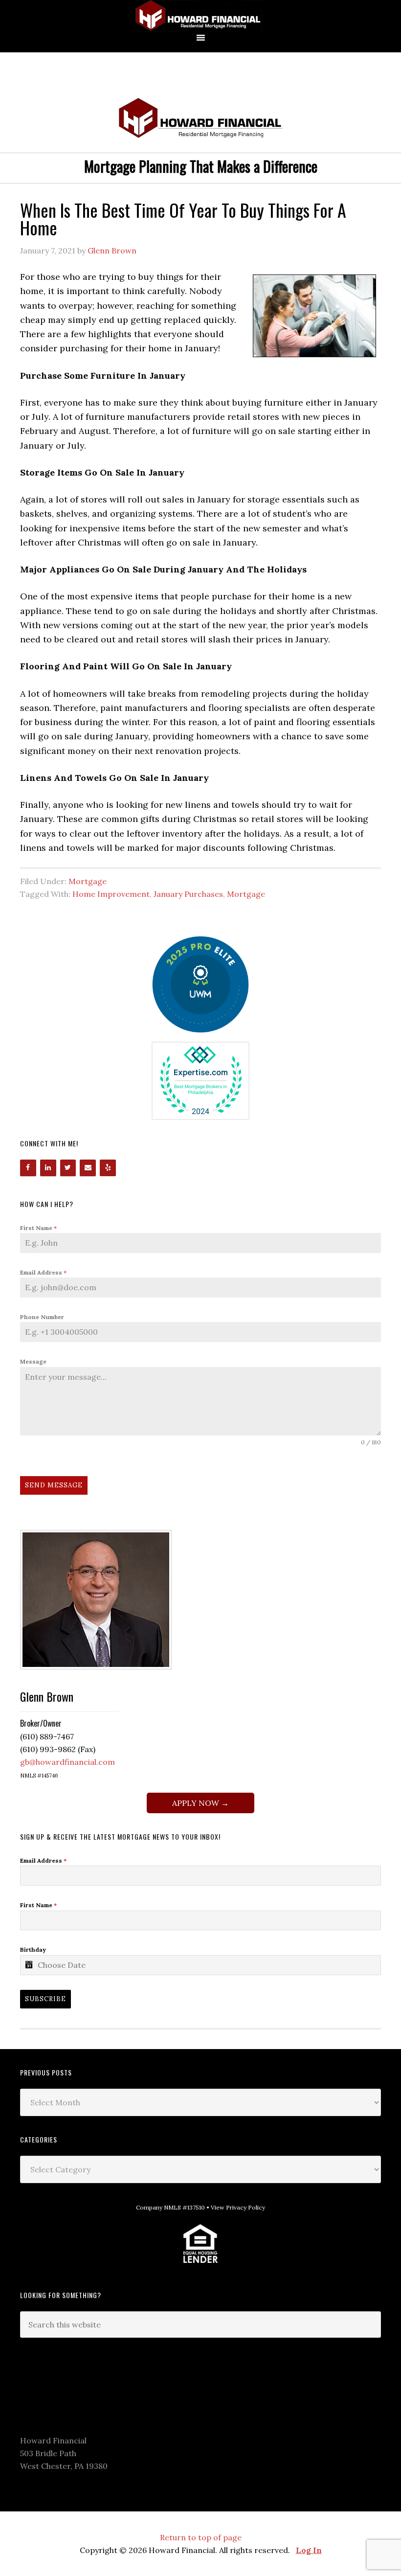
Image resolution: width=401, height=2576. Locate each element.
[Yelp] (108, 1168)
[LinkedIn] (48, 1168)
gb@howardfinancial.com (67, 1762)
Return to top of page (201, 2537)
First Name (38, 1228)
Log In (309, 2550)
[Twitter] (68, 1168)
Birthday (33, 1949)
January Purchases (188, 894)
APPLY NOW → (200, 1803)
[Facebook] (28, 1168)
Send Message (54, 1485)
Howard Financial (200, 16)
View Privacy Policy (238, 2207)
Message (33, 1361)
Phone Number (42, 1317)
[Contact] (88, 1168)
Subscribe (45, 1999)
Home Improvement (111, 894)
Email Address (43, 1272)
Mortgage (88, 881)
